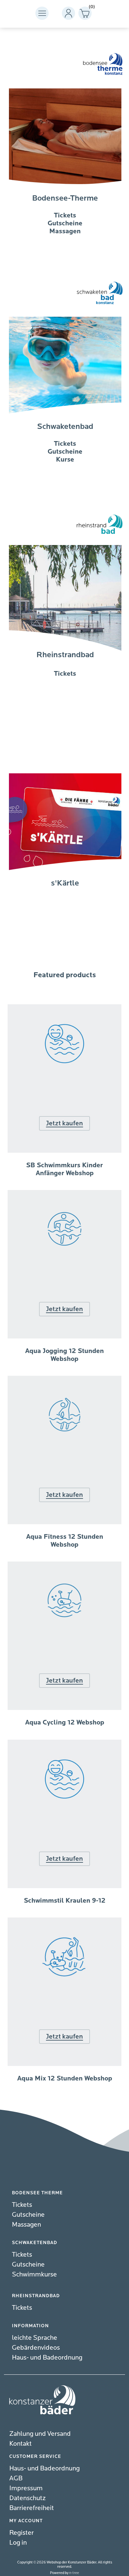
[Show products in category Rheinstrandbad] (65, 692)
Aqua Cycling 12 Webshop (65, 1723)
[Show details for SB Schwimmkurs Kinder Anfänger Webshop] (65, 1151)
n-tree (74, 2573)
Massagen (26, 2224)
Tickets (22, 2205)
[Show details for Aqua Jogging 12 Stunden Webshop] (65, 1337)
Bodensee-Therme (65, 198)
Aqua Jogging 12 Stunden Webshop (64, 1355)
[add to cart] (65, 1375)
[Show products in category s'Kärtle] (65, 920)
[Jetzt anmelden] (65, 1190)
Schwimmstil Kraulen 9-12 (65, 1901)
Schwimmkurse (34, 2274)
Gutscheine (28, 2215)
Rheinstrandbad (65, 655)
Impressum (26, 2488)
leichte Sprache (35, 2338)
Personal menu (68, 13)
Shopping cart (90, 8)
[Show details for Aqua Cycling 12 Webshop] (65, 1708)
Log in (18, 2543)
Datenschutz (27, 2498)
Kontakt (21, 2444)
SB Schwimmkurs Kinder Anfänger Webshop (64, 1169)
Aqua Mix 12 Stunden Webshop (65, 2078)
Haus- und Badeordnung (47, 2357)
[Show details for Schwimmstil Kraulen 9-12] (65, 1886)
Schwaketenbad (65, 426)
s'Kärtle (65, 883)
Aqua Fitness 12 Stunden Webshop (65, 1541)
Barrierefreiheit (32, 2508)
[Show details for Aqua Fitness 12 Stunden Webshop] (65, 1523)
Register (21, 2533)
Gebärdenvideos (36, 2348)
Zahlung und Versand (40, 2434)
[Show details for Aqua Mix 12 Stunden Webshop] (65, 2064)
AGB (16, 2478)
